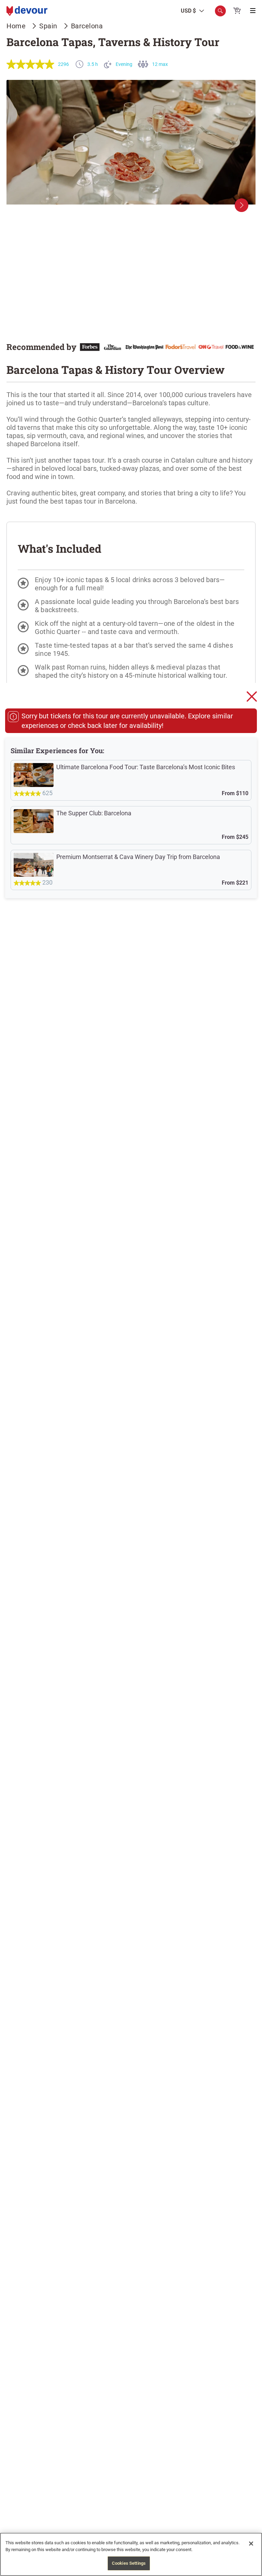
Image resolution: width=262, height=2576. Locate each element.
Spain (48, 26)
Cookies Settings (129, 2563)
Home (16, 26)
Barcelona (87, 26)
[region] (131, 2554)
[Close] (251, 2544)
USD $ (188, 11)
